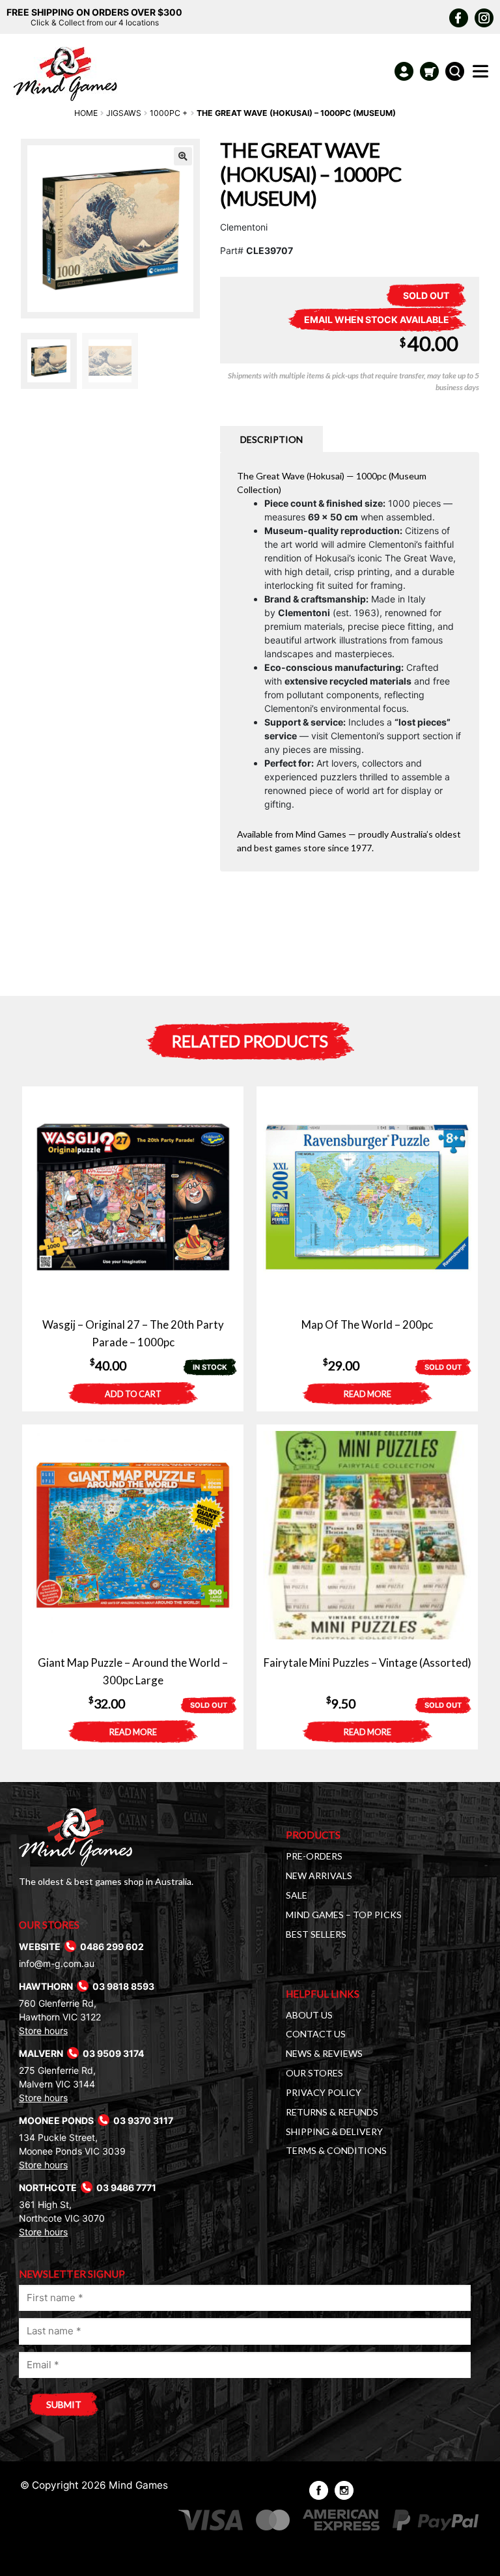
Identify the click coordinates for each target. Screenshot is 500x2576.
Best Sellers (316, 1934)
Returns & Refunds (332, 2112)
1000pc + (169, 113)
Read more (368, 1394)
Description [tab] (271, 439)
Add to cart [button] (133, 1394)
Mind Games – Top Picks (344, 1915)
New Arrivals (319, 1875)
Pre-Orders (314, 1856)
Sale (297, 1895)
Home (86, 113)
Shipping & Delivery (334, 2131)
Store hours (43, 2031)
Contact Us (316, 2034)
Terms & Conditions (336, 2150)
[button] (183, 156)
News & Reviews (324, 2053)
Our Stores (314, 2073)
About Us (309, 2015)
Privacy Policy (324, 2092)
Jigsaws (124, 113)
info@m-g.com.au (57, 1963)
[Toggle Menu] (483, 75)
